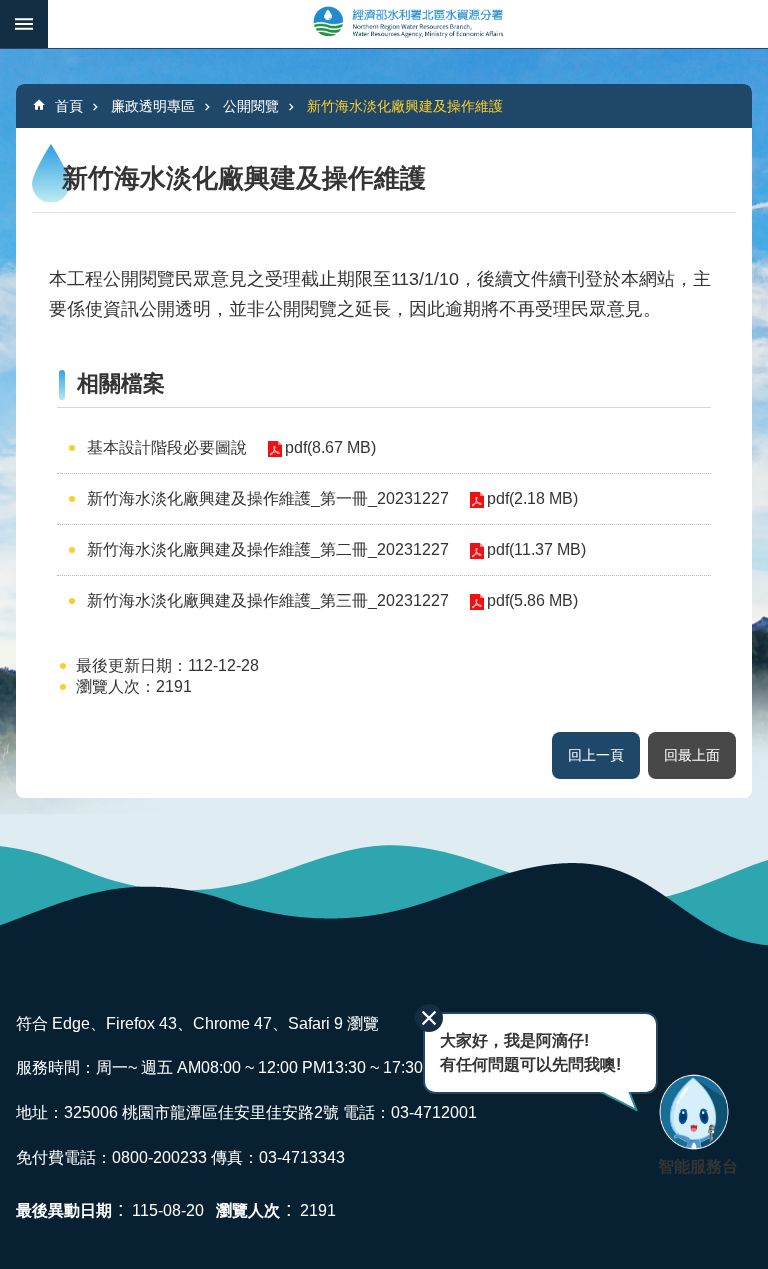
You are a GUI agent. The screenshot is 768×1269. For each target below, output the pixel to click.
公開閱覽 (251, 106)
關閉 (429, 1018)
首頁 (69, 106)
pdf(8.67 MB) (330, 447)
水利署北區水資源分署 (408, 24)
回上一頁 (596, 755)
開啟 (24, 24)
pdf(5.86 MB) (532, 600)
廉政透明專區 (153, 106)
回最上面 (692, 755)
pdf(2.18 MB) (532, 498)
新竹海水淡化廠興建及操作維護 (405, 106)
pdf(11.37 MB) (536, 549)
